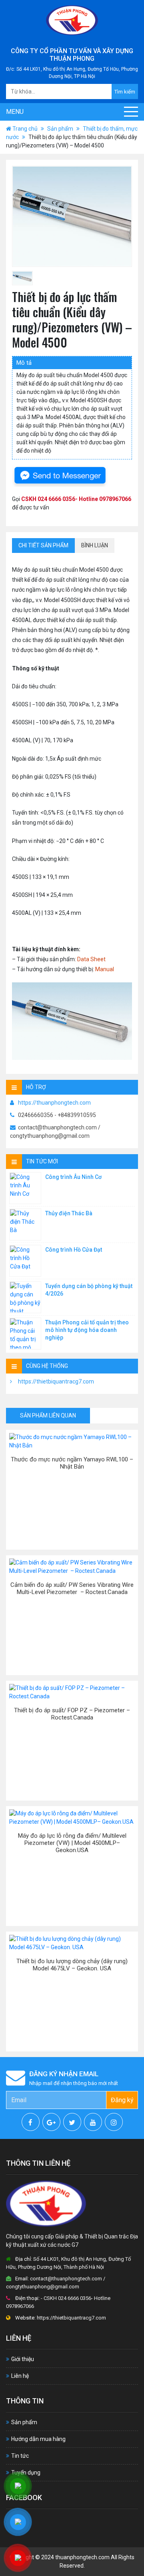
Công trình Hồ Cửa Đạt (74, 1250)
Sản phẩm (60, 129)
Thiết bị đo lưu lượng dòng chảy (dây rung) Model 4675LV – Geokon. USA (72, 1965)
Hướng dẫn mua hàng (38, 2439)
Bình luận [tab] (95, 545)
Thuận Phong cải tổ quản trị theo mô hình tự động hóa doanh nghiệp (87, 1330)
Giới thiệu (23, 2359)
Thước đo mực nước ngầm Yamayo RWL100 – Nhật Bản (72, 1463)
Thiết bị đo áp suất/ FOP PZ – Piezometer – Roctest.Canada (72, 1714)
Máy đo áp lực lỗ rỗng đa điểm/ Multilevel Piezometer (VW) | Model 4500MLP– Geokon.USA (72, 1843)
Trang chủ (25, 129)
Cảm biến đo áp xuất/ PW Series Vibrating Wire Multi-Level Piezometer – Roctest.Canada (72, 1588)
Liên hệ (20, 2376)
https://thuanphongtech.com (54, 1103)
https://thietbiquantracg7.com (56, 1381)
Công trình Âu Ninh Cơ (73, 1177)
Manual (105, 969)
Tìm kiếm (125, 92)
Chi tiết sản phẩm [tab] (43, 545)
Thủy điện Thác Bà (69, 1213)
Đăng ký (122, 2100)
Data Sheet (91, 959)
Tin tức (20, 2456)
